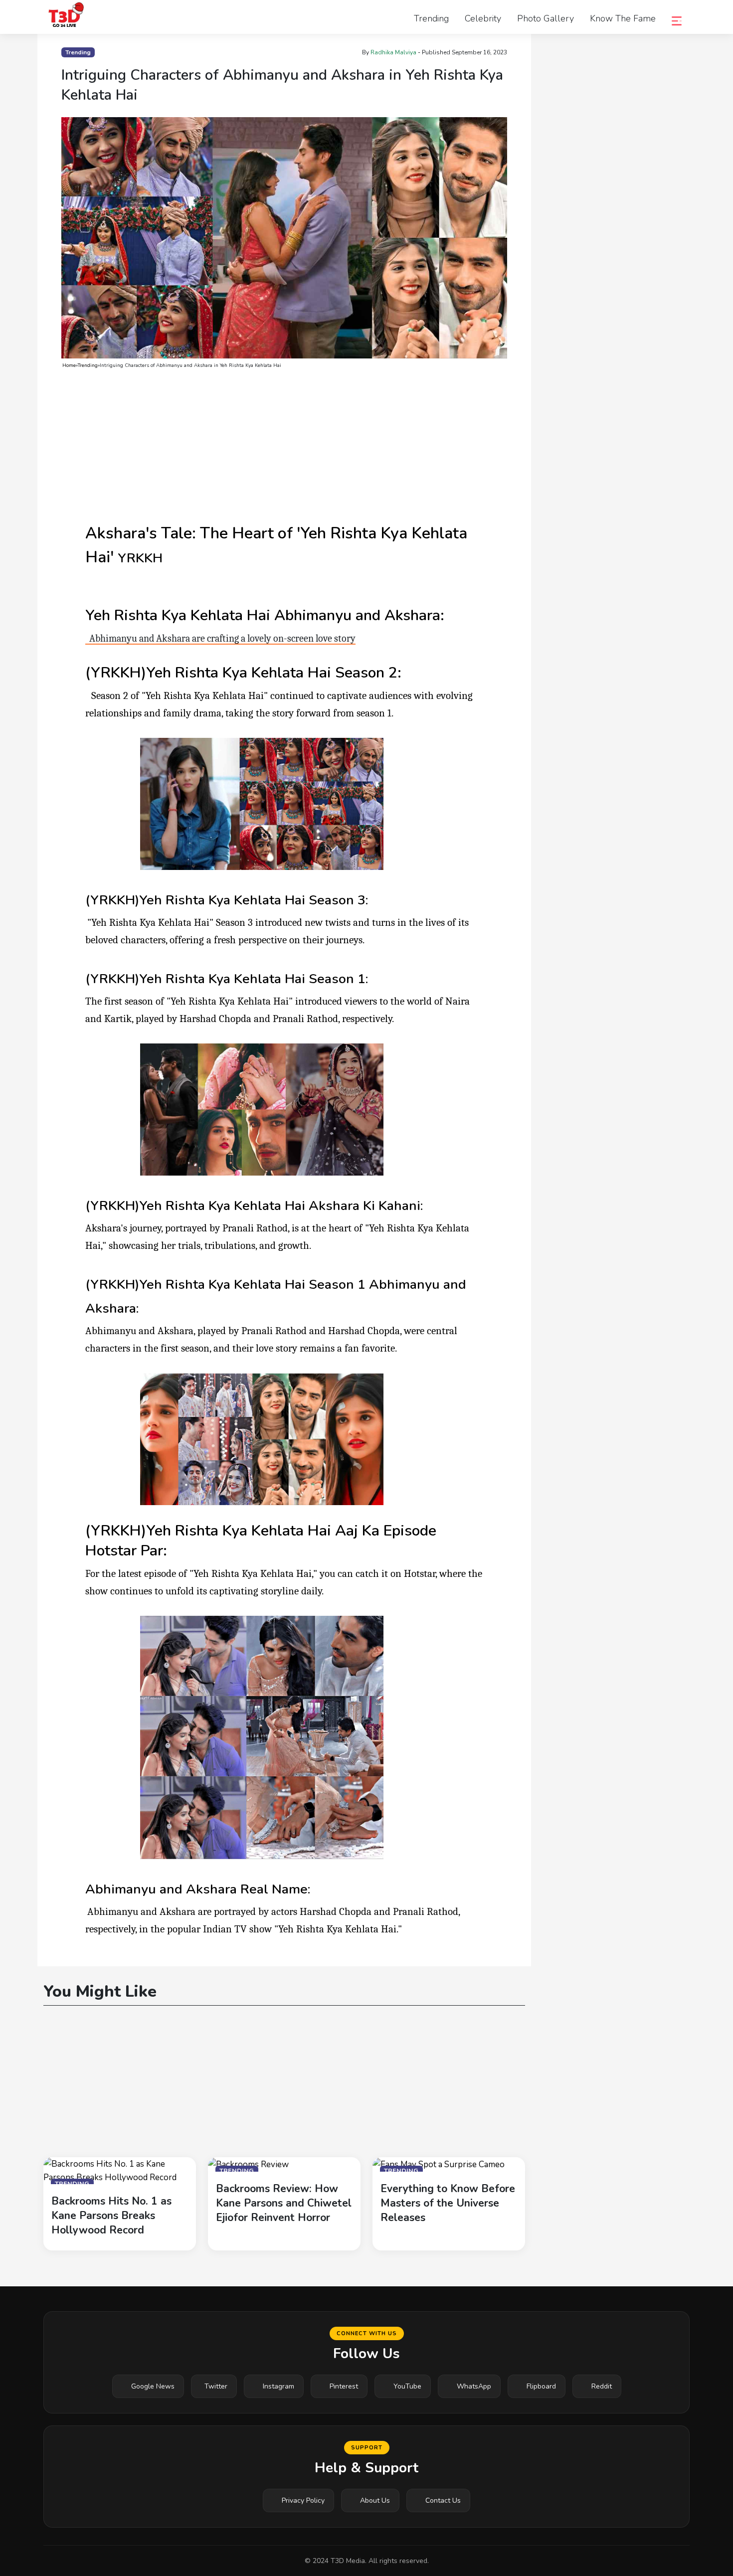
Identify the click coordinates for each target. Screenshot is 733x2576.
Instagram (278, 2386)
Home (69, 365)
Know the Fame (623, 18)
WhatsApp (474, 2386)
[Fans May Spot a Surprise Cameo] (439, 2164)
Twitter (216, 2386)
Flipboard (541, 2386)
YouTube (407, 2386)
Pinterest (344, 2386)
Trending (431, 18)
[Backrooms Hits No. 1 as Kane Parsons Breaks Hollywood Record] (120, 2170)
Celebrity (483, 18)
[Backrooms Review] (248, 2164)
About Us (375, 2500)
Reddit (602, 2386)
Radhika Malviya (393, 52)
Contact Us (443, 2500)
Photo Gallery (546, 18)
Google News (153, 2386)
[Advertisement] (284, 446)
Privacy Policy (303, 2500)
